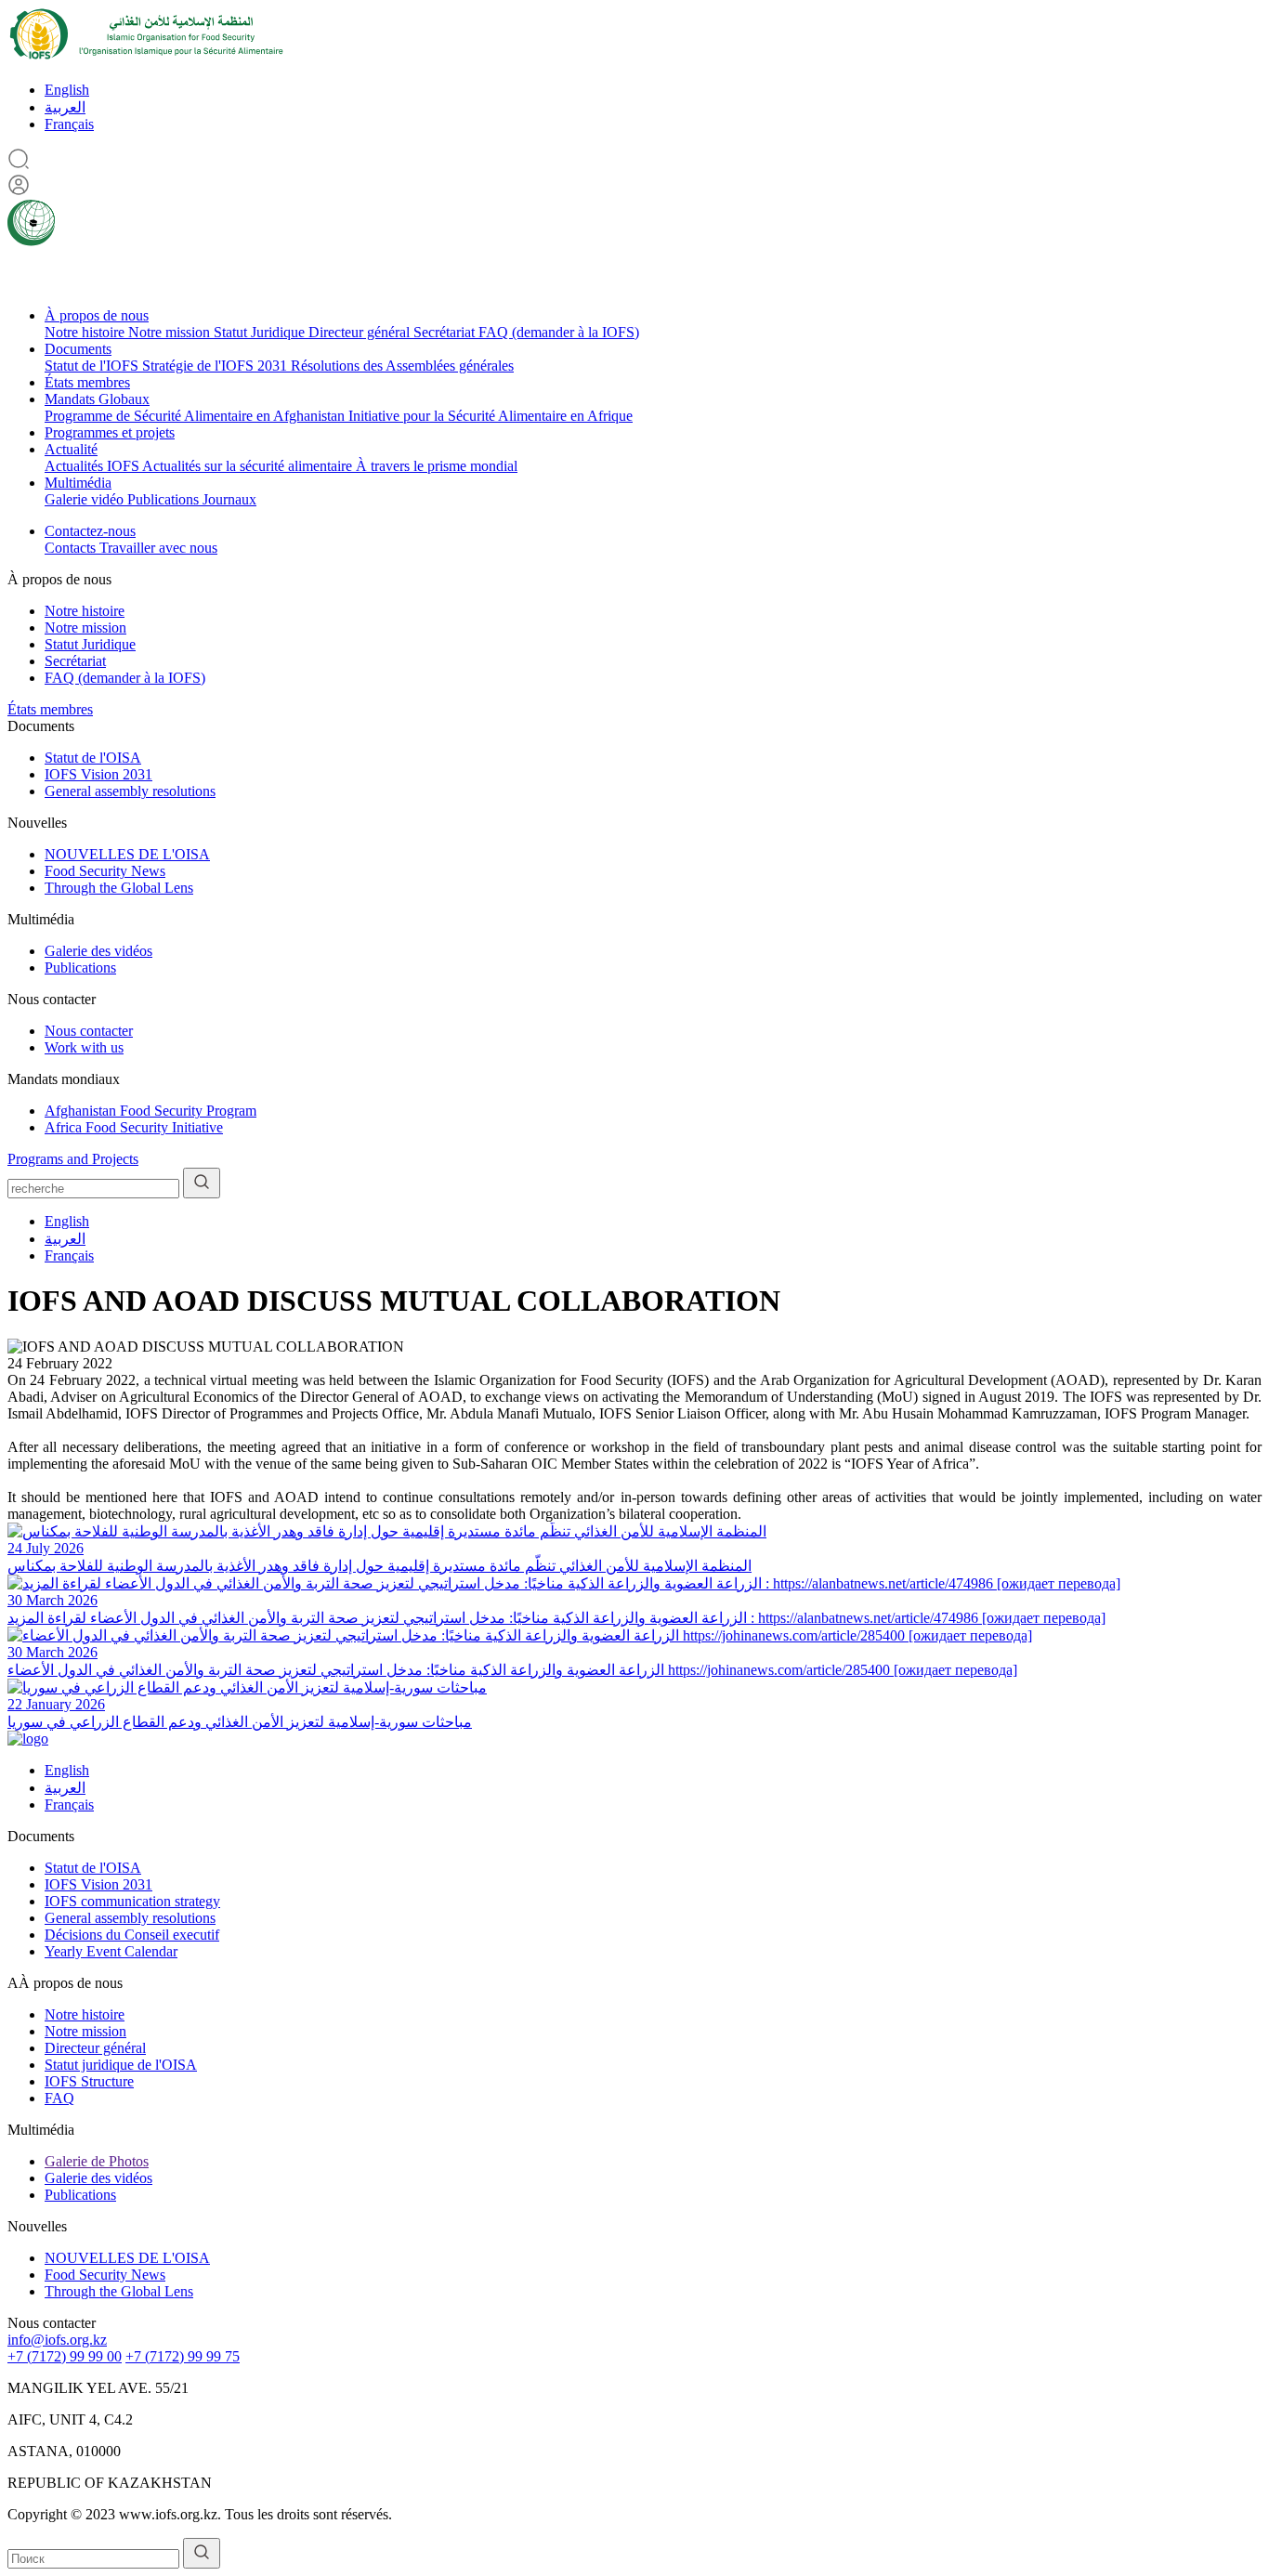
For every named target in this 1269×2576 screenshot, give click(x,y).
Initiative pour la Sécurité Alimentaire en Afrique (491, 416)
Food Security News (105, 871)
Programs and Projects (73, 1159)
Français (69, 124)
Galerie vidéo (86, 499)
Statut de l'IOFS (93, 366)
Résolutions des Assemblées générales (402, 366)
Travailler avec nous (158, 548)
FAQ (59, 2098)
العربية (65, 107)
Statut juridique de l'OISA (121, 2065)
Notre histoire (86, 332)
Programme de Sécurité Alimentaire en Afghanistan (196, 416)
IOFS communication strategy (132, 1901)
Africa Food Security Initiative (134, 1127)
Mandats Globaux (97, 399)
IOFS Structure (89, 2081)
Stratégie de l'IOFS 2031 (216, 366)
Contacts (72, 548)
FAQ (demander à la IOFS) (559, 332)
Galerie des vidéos (98, 951)
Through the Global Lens (119, 888)
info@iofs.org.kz (57, 2340)
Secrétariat (446, 332)
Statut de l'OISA (93, 758)
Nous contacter (89, 1031)
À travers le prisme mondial (437, 466)
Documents (78, 349)
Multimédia (78, 483)
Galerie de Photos (97, 2161)
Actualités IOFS (93, 466)
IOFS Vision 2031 (98, 774)
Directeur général (361, 332)
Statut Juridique (261, 332)
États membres (87, 382)
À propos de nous (97, 315)
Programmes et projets (110, 432)
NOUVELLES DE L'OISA (127, 854)
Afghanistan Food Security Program (150, 1111)
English (67, 90)
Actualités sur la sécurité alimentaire (249, 466)
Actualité (71, 449)
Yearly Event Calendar (111, 1951)
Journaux (229, 499)
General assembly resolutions (130, 791)
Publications (165, 499)
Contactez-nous (90, 531)
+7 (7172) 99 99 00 (65, 2356)
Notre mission (171, 332)
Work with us (84, 1047)
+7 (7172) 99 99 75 (183, 2356)
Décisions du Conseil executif (132, 1935)
